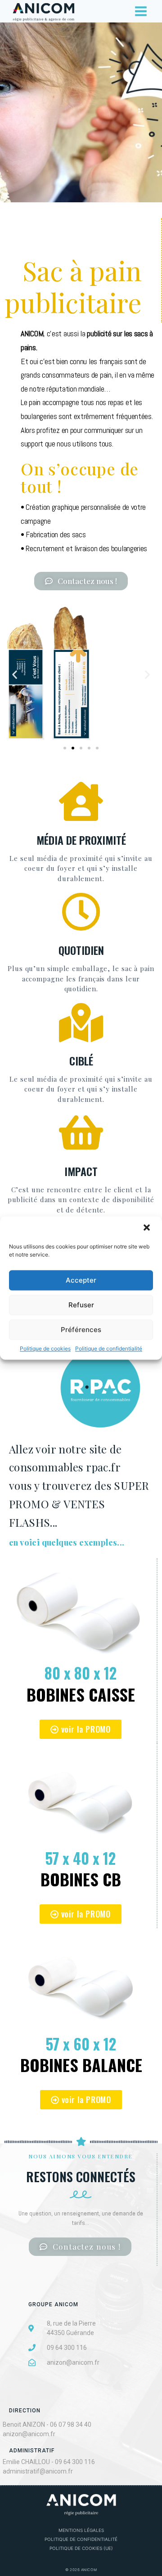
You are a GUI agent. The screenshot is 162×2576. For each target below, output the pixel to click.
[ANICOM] (43, 11)
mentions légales (81, 2530)
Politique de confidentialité (109, 1348)
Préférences (81, 1330)
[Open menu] (141, 11)
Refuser (81, 1305)
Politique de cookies (45, 1348)
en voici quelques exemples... (67, 1542)
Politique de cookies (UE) (81, 2548)
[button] (148, 1228)
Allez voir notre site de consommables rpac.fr (79, 1486)
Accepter (81, 1280)
